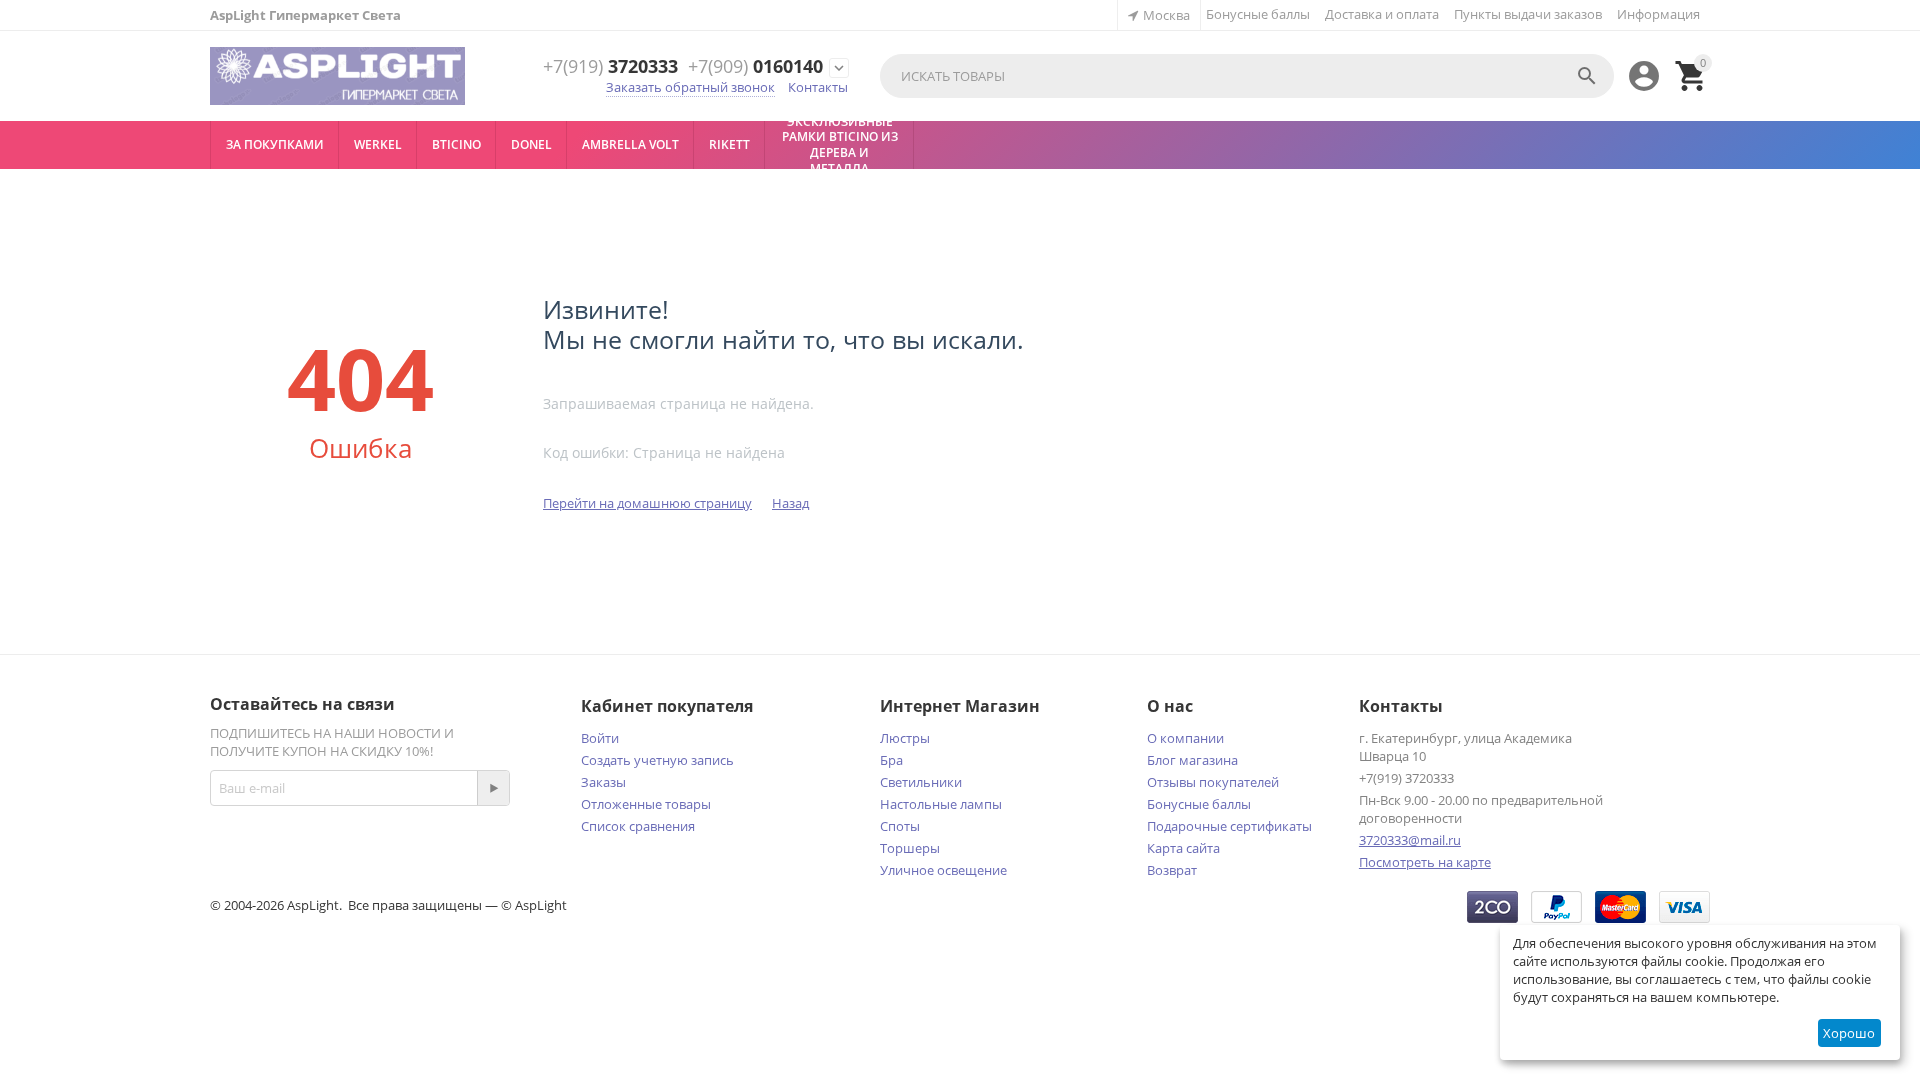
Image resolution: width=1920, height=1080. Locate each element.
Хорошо (1849, 1033)
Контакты (818, 87)
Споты (900, 826)
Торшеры (910, 848)
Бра (891, 760)
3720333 (610, 67)
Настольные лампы (941, 804)
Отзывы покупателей (1213, 782)
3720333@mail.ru (1410, 840)
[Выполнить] (493, 788)
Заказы (603, 782)
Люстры (905, 738)
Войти (600, 738)
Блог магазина (1192, 760)
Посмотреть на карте (1425, 862)
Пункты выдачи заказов (1528, 14)
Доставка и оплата (1382, 14)
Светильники (921, 782)
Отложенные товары (646, 804)
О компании (1185, 738)
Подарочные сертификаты (1229, 826)
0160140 (755, 67)
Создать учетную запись (657, 760)
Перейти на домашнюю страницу (647, 503)
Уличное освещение (943, 870)
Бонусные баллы (1258, 14)
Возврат (1172, 870)
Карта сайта (1183, 848)
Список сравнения (638, 826)
